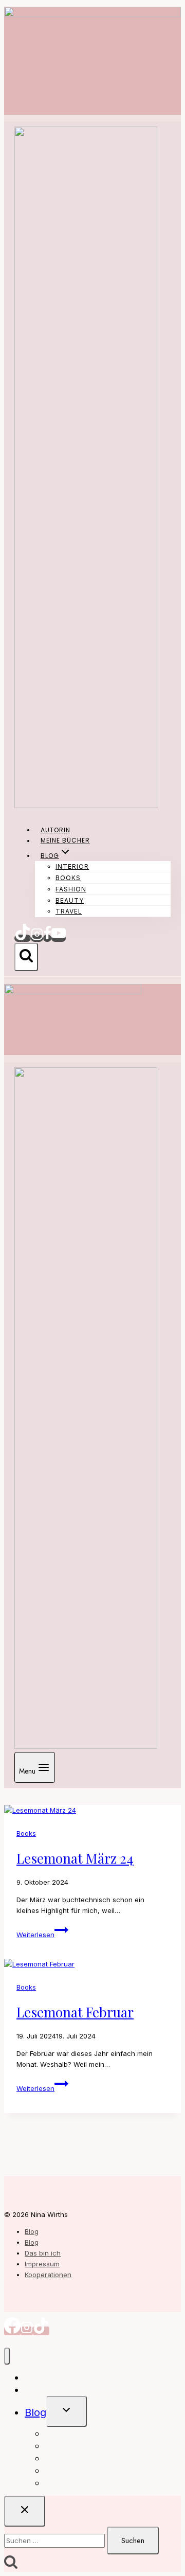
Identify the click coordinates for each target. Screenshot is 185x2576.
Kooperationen (48, 2275)
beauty (70, 900)
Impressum (42, 2264)
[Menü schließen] (7, 2356)
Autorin (55, 830)
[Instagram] (37, 938)
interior (72, 866)
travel (69, 911)
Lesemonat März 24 (75, 1858)
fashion (71, 889)
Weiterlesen (42, 1935)
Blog (32, 2231)
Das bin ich (43, 2253)
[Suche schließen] (25, 2511)
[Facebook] (47, 938)
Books (68, 878)
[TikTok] (23, 938)
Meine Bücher (65, 841)
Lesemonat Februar (75, 2012)
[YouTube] (59, 938)
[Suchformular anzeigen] (26, 957)
